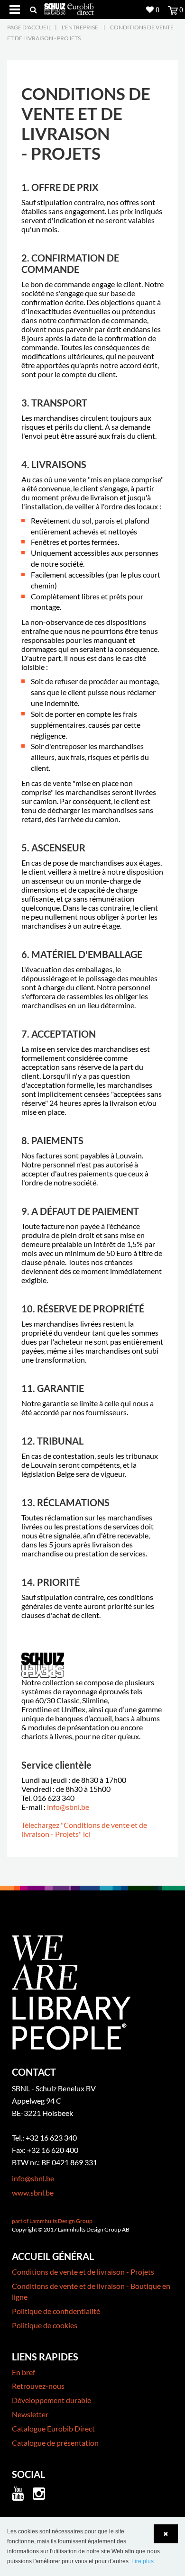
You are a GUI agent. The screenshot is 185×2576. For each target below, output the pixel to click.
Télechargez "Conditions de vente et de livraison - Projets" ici (84, 1829)
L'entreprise (80, 27)
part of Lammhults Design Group (52, 2221)
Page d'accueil (29, 27)
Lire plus (143, 2561)
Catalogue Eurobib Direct (53, 2428)
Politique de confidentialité (56, 2311)
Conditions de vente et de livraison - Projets (83, 2272)
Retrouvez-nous (38, 2386)
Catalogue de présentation (55, 2443)
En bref (23, 2372)
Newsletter (30, 2414)
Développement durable (51, 2400)
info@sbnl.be (68, 1807)
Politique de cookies (45, 2325)
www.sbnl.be (33, 2192)
